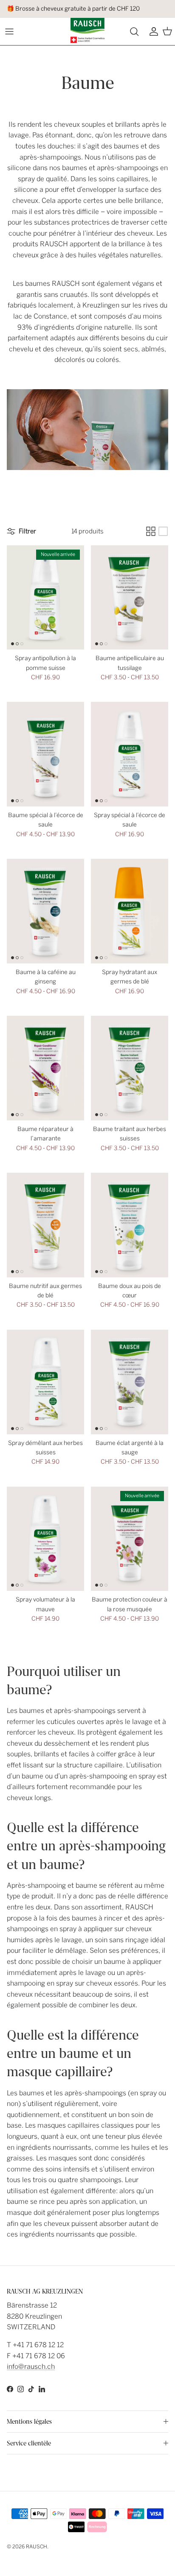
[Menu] (9, 31)
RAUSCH (37, 2547)
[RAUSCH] (87, 30)
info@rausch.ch (31, 2367)
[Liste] (163, 531)
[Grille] (151, 531)
